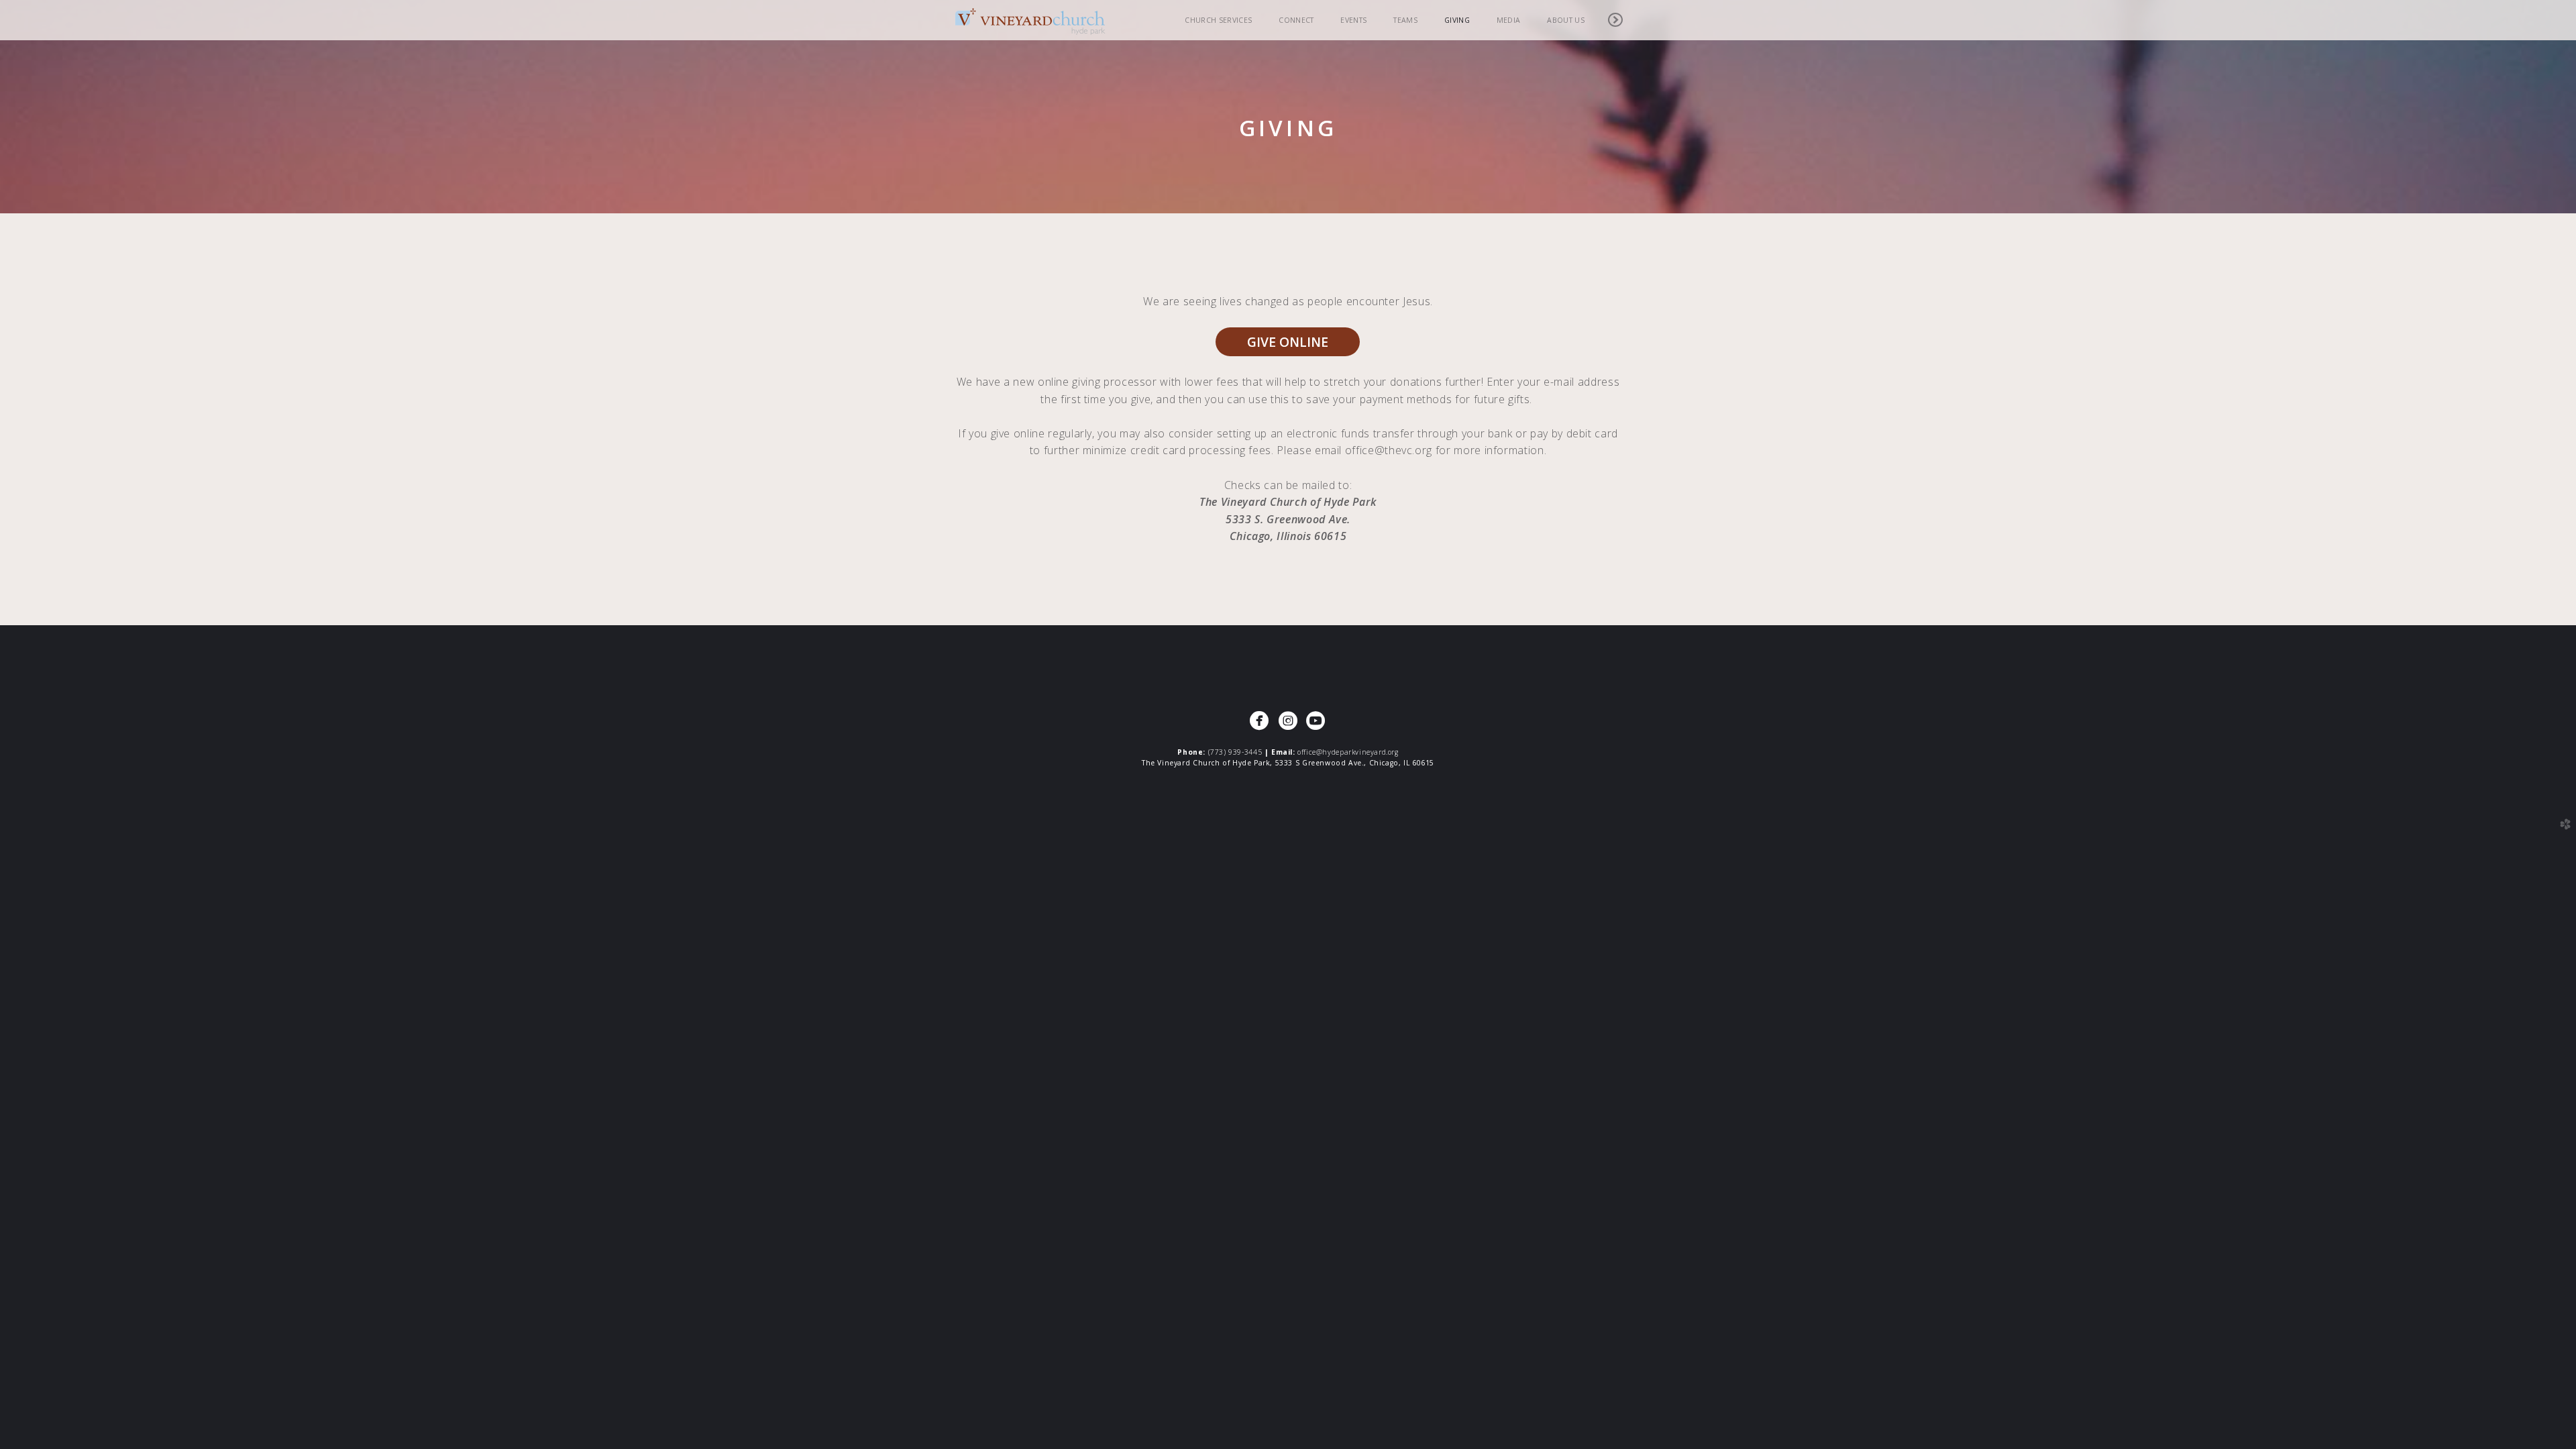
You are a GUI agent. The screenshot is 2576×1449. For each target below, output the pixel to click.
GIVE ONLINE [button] (1288, 342)
